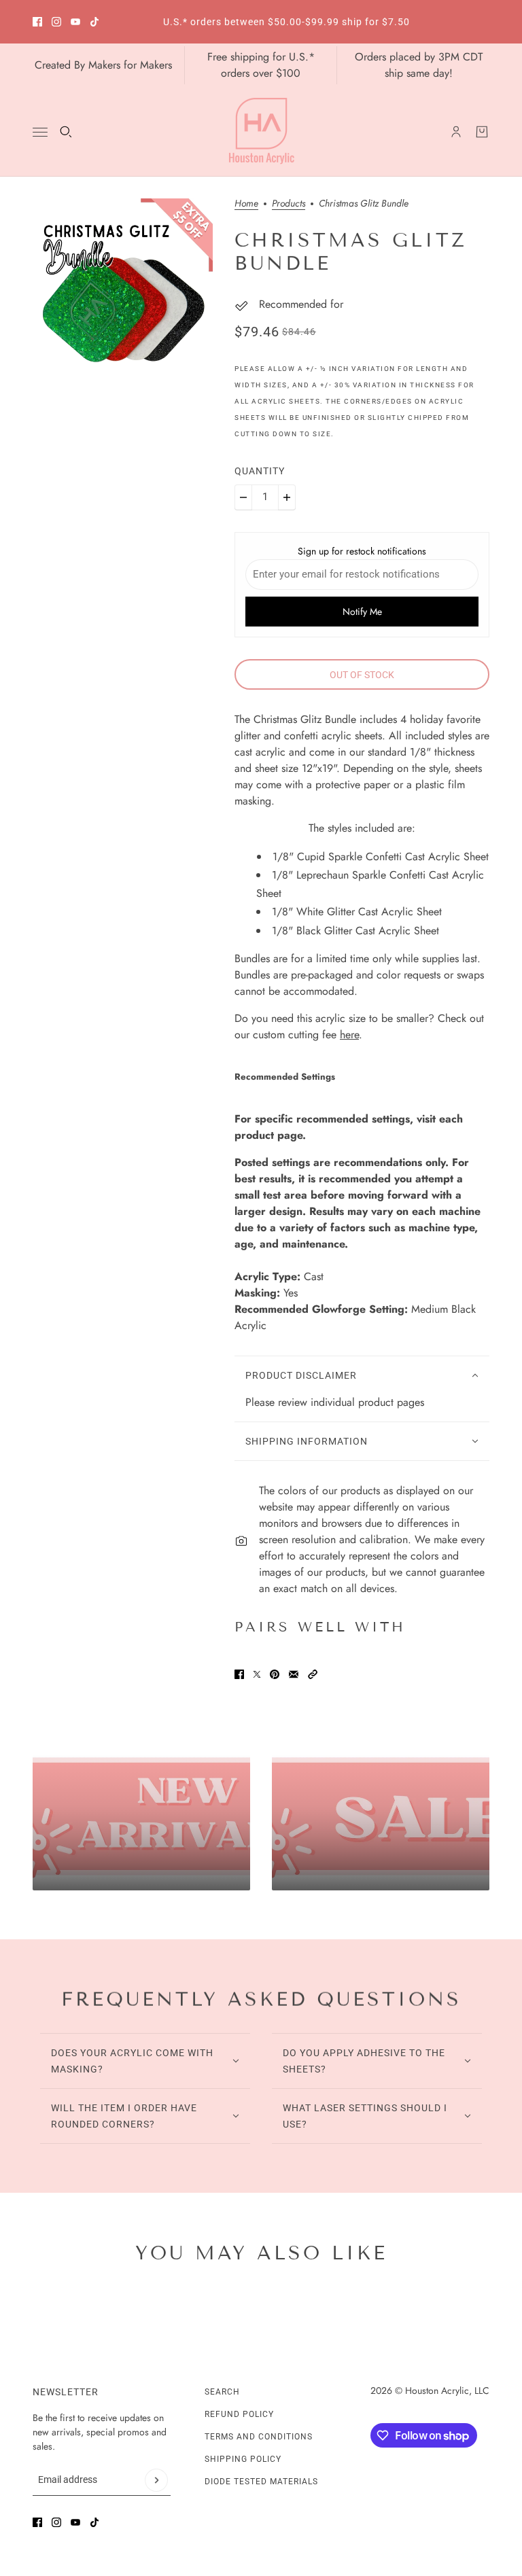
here (349, 1035)
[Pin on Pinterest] (275, 1674)
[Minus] (243, 497)
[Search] (66, 132)
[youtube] (75, 22)
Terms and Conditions (259, 2437)
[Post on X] (257, 1674)
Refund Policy (239, 2414)
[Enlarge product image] (123, 288)
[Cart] (482, 132)
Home (246, 204)
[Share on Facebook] (239, 1674)
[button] (313, 1674)
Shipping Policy (243, 2459)
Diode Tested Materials (261, 2482)
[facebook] (37, 22)
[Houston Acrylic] (261, 132)
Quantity (260, 471)
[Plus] (287, 497)
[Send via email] (294, 1674)
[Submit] (156, 2480)
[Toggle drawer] (40, 132)
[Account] (456, 132)
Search (222, 2392)
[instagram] (56, 22)
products (289, 204)
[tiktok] (94, 22)
